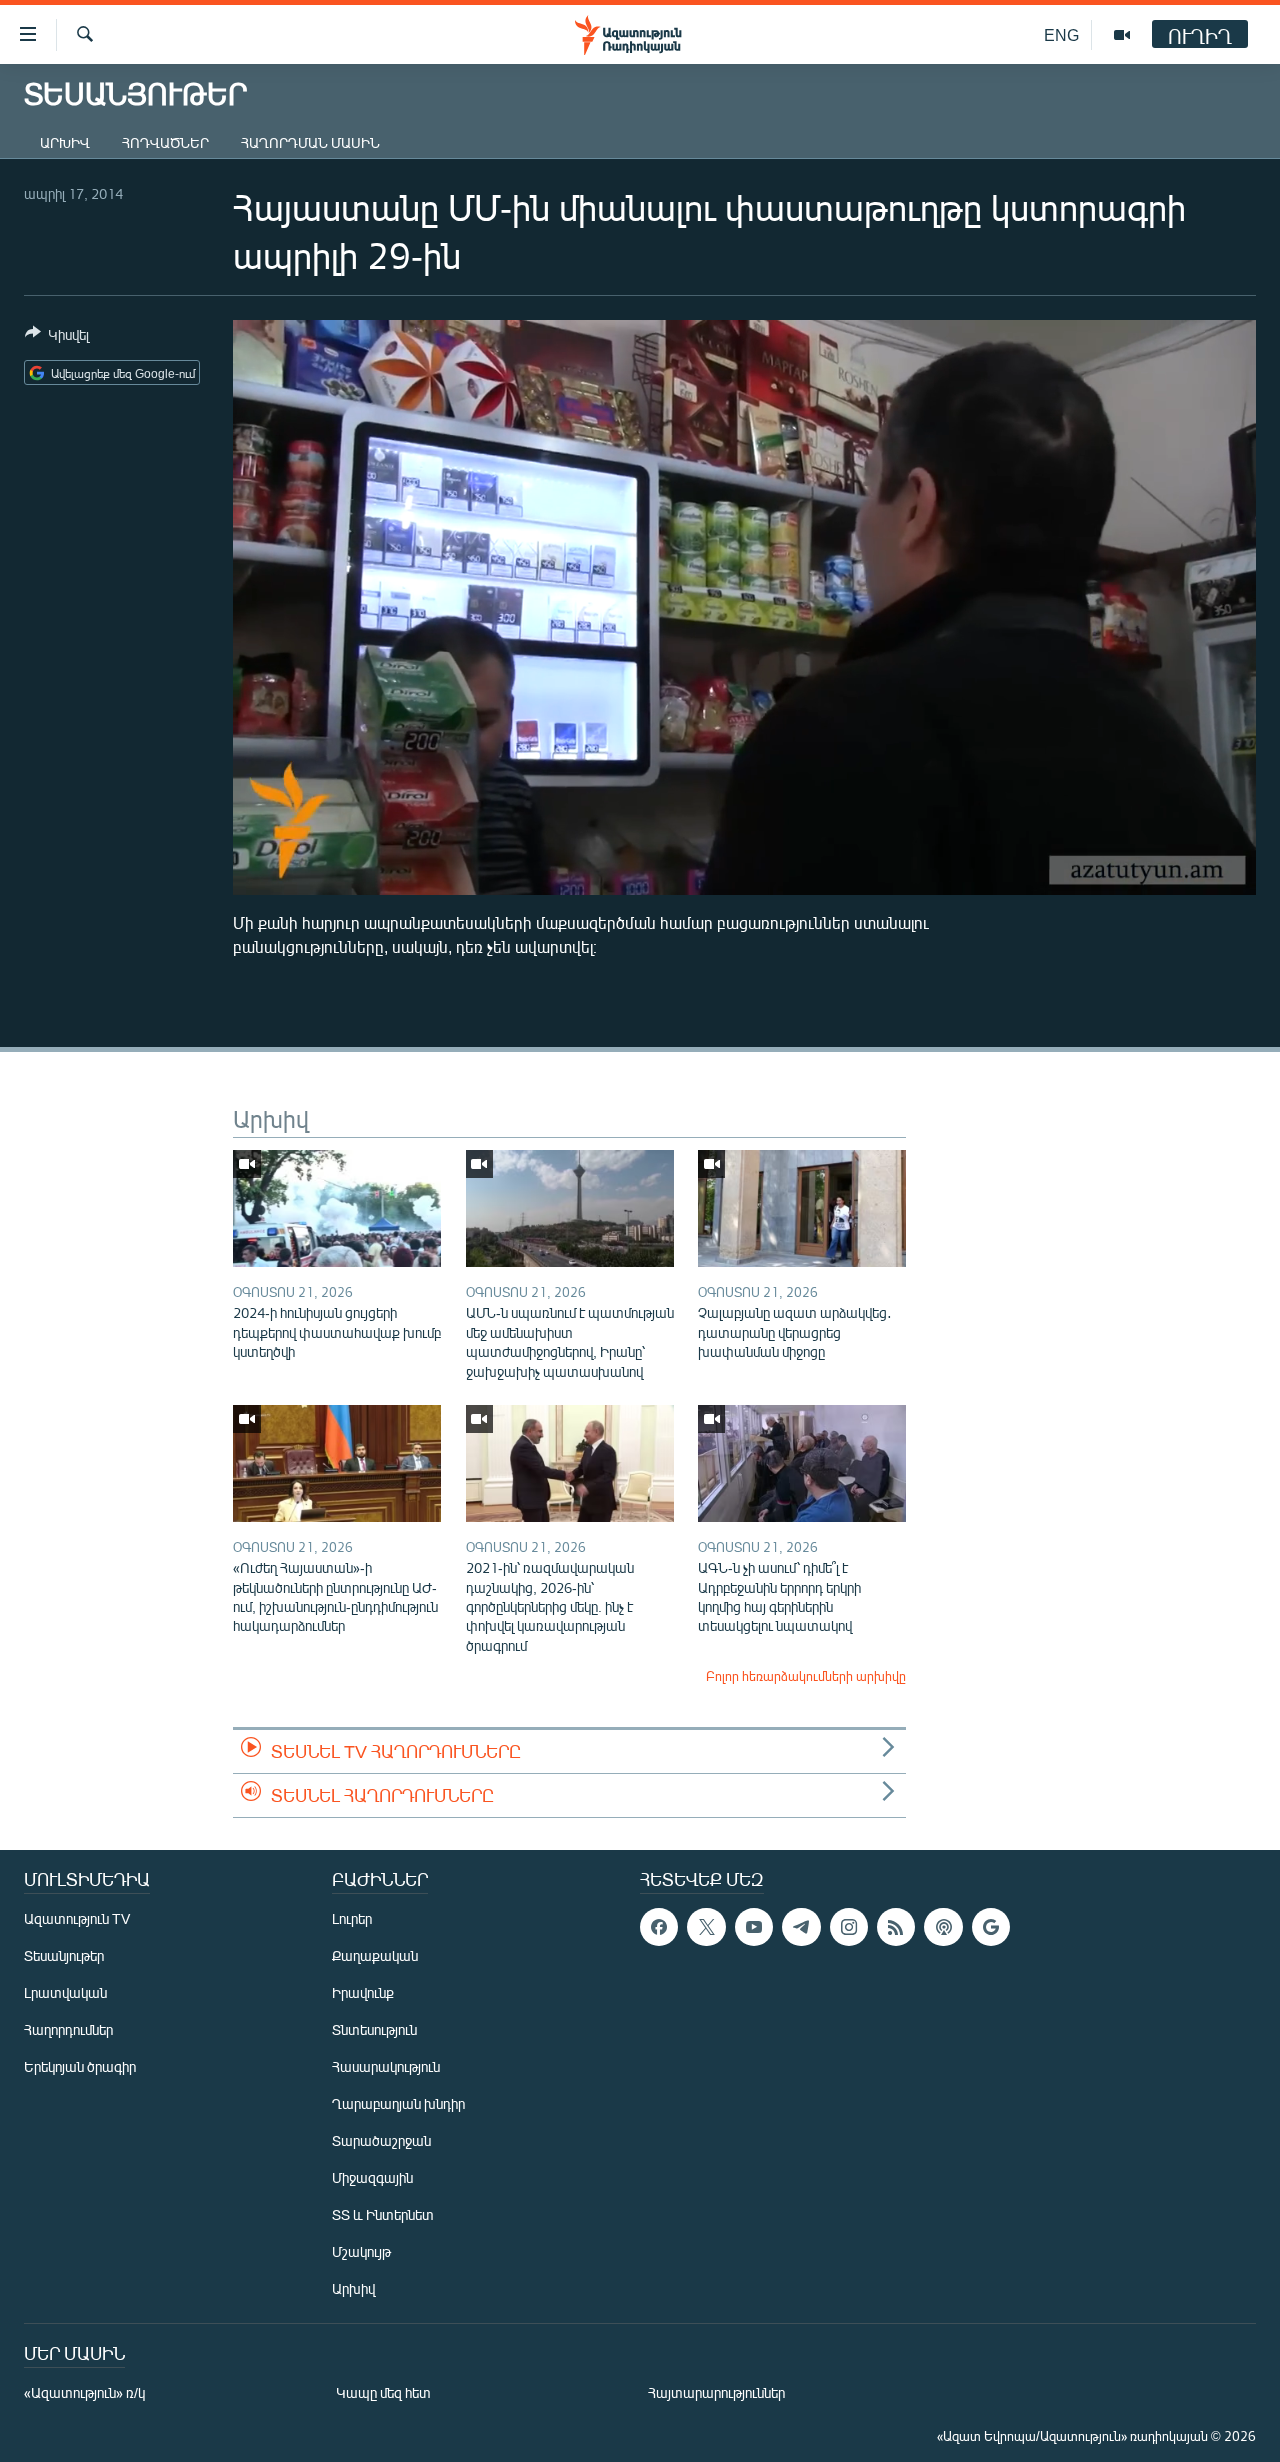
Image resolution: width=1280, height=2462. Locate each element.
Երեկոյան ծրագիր (80, 2066)
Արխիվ (65, 142)
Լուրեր (352, 1918)
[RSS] (896, 1927)
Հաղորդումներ (68, 2029)
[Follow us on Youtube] (754, 1927)
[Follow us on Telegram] (801, 1927)
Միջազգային (372, 2177)
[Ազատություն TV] (1122, 35)
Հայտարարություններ (716, 2392)
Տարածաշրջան (381, 2140)
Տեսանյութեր (64, 1955)
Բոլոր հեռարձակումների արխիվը (806, 1676)
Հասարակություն (386, 2066)
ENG (1061, 34)
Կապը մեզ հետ (383, 2392)
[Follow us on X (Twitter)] (706, 1927)
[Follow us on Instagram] (849, 1927)
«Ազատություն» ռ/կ (84, 2392)
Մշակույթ (361, 2251)
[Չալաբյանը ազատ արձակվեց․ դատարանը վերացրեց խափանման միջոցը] (802, 1208)
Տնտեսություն (374, 2029)
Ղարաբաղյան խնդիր (398, 2103)
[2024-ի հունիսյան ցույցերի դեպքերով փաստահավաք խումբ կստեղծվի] (337, 1208)
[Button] (57, 338)
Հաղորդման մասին (310, 142)
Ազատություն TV (77, 1918)
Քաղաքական (375, 1955)
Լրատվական (65, 1992)
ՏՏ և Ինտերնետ (383, 2214)
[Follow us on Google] (991, 1927)
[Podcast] (943, 1927)
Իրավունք (363, 1992)
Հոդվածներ (165, 142)
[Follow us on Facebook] (659, 1927)
